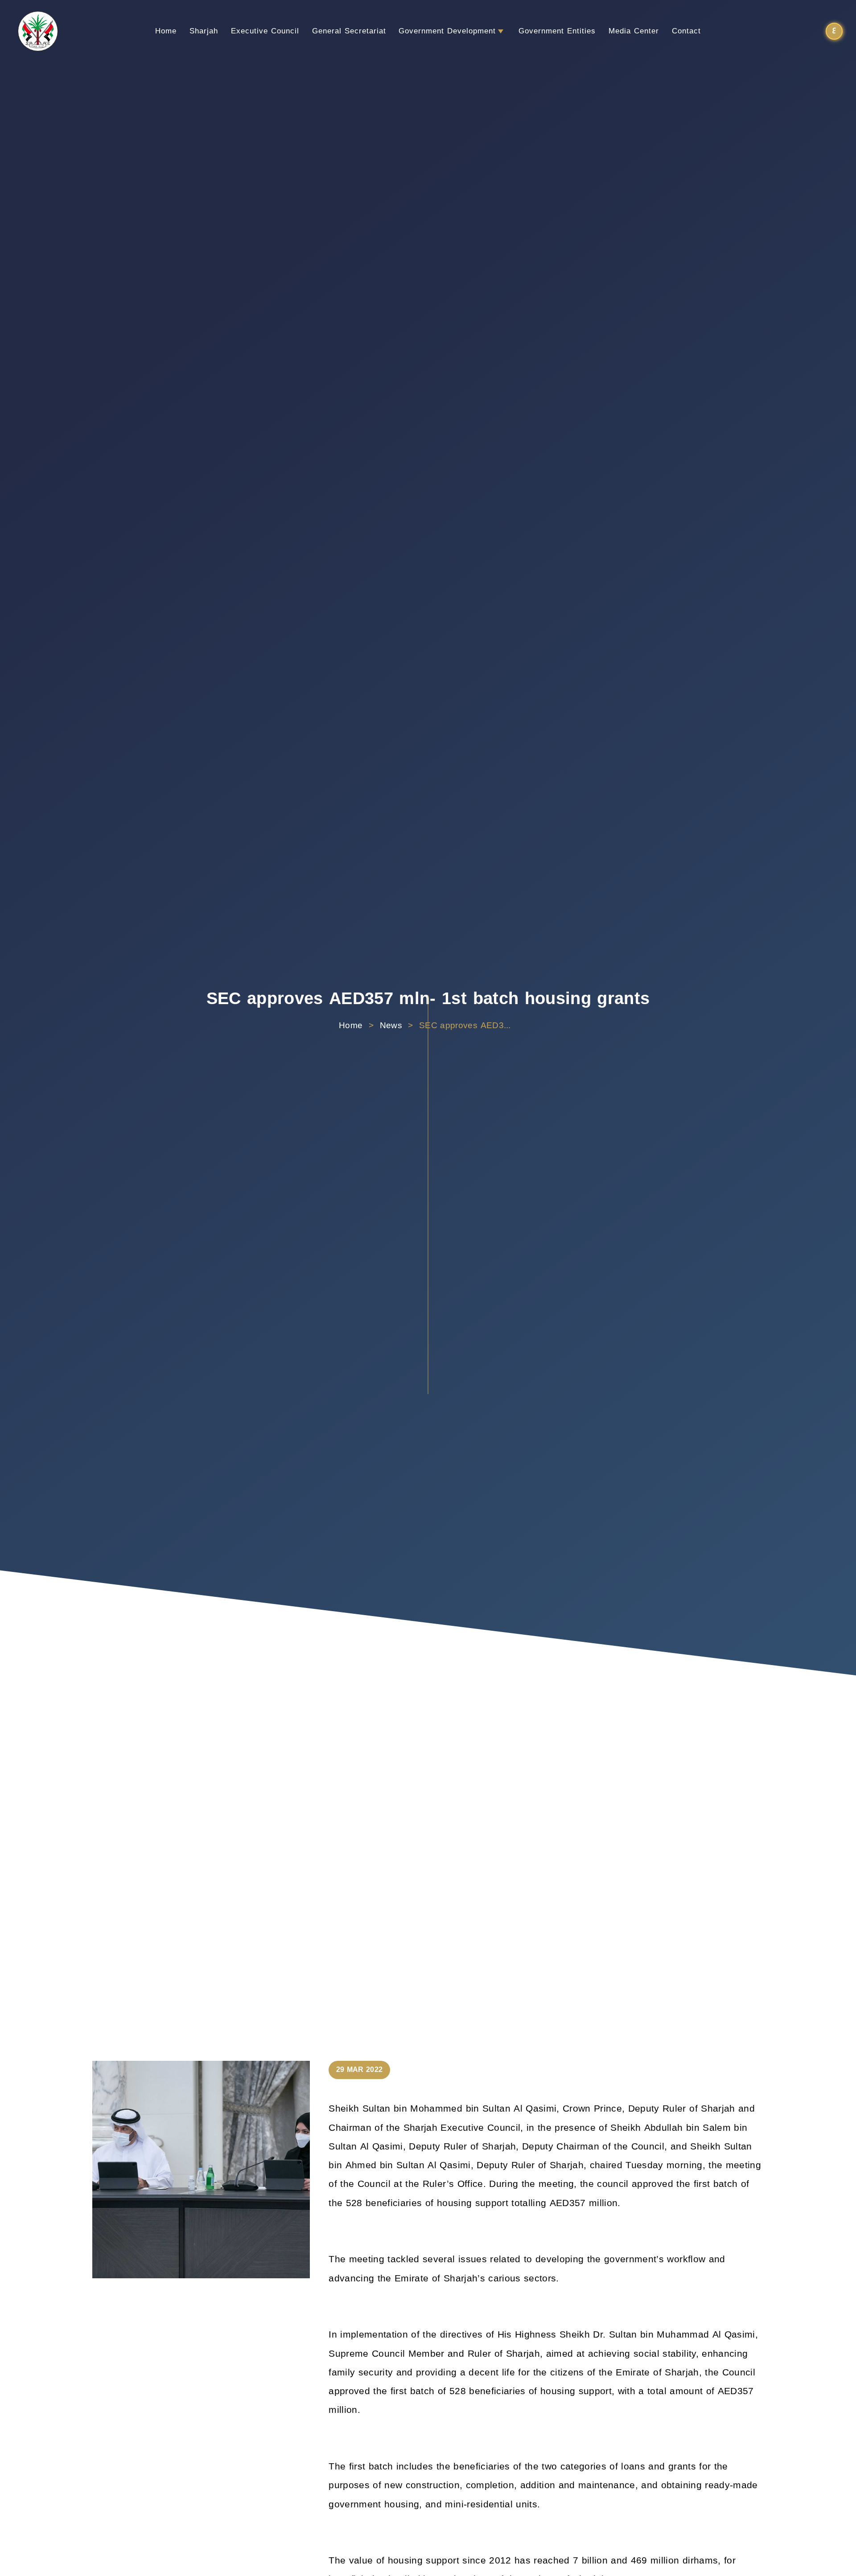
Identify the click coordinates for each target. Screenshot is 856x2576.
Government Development (447, 31)
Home (166, 31)
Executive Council (265, 31)
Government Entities (557, 31)
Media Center (634, 31)
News (391, 1026)
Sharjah (204, 31)
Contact (686, 31)
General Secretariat (349, 31)
